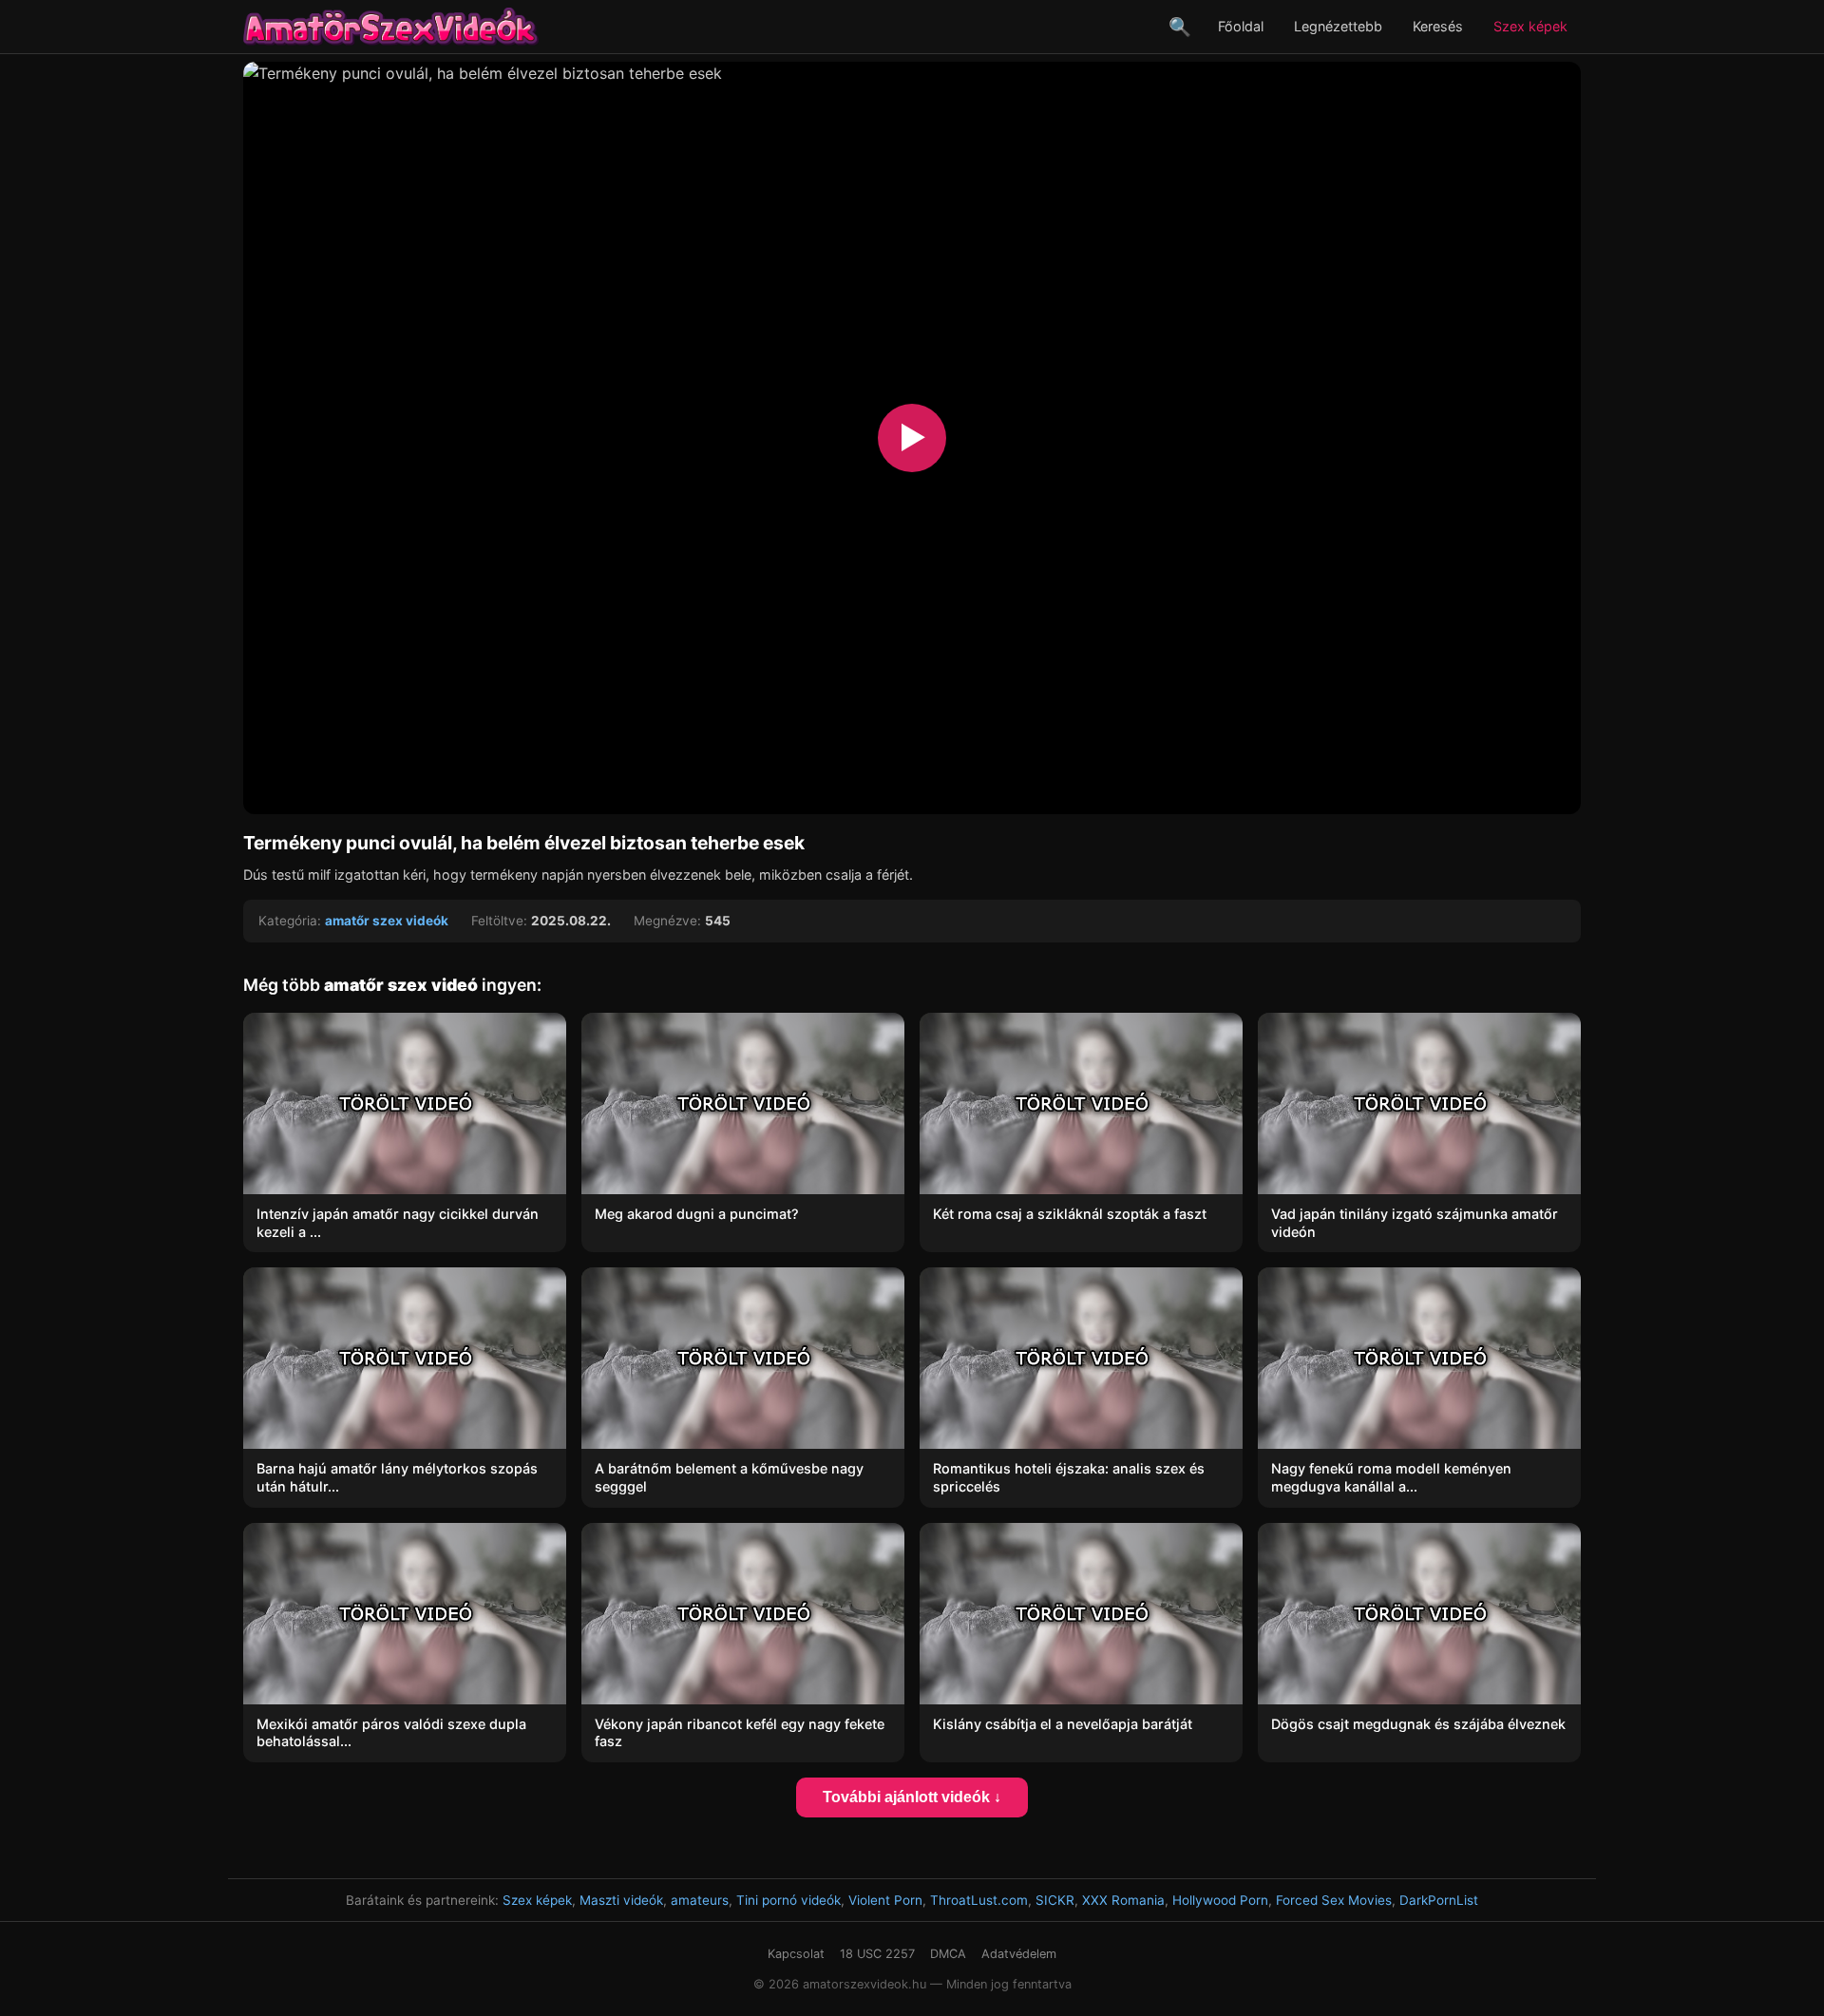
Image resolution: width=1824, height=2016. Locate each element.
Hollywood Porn (1220, 1900)
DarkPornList (1439, 1900)
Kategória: (290, 921)
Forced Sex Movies (1334, 1900)
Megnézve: (667, 921)
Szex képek (1530, 26)
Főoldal (1241, 26)
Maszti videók (621, 1900)
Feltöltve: (499, 921)
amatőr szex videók (387, 921)
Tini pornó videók (788, 1900)
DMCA (948, 1954)
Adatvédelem (1019, 1954)
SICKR (1055, 1900)
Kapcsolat (796, 1954)
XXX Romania (1123, 1900)
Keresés (1438, 26)
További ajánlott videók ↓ (912, 1797)
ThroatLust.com (979, 1900)
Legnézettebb (1338, 26)
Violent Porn (885, 1900)
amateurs (700, 1900)
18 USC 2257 (877, 1954)
